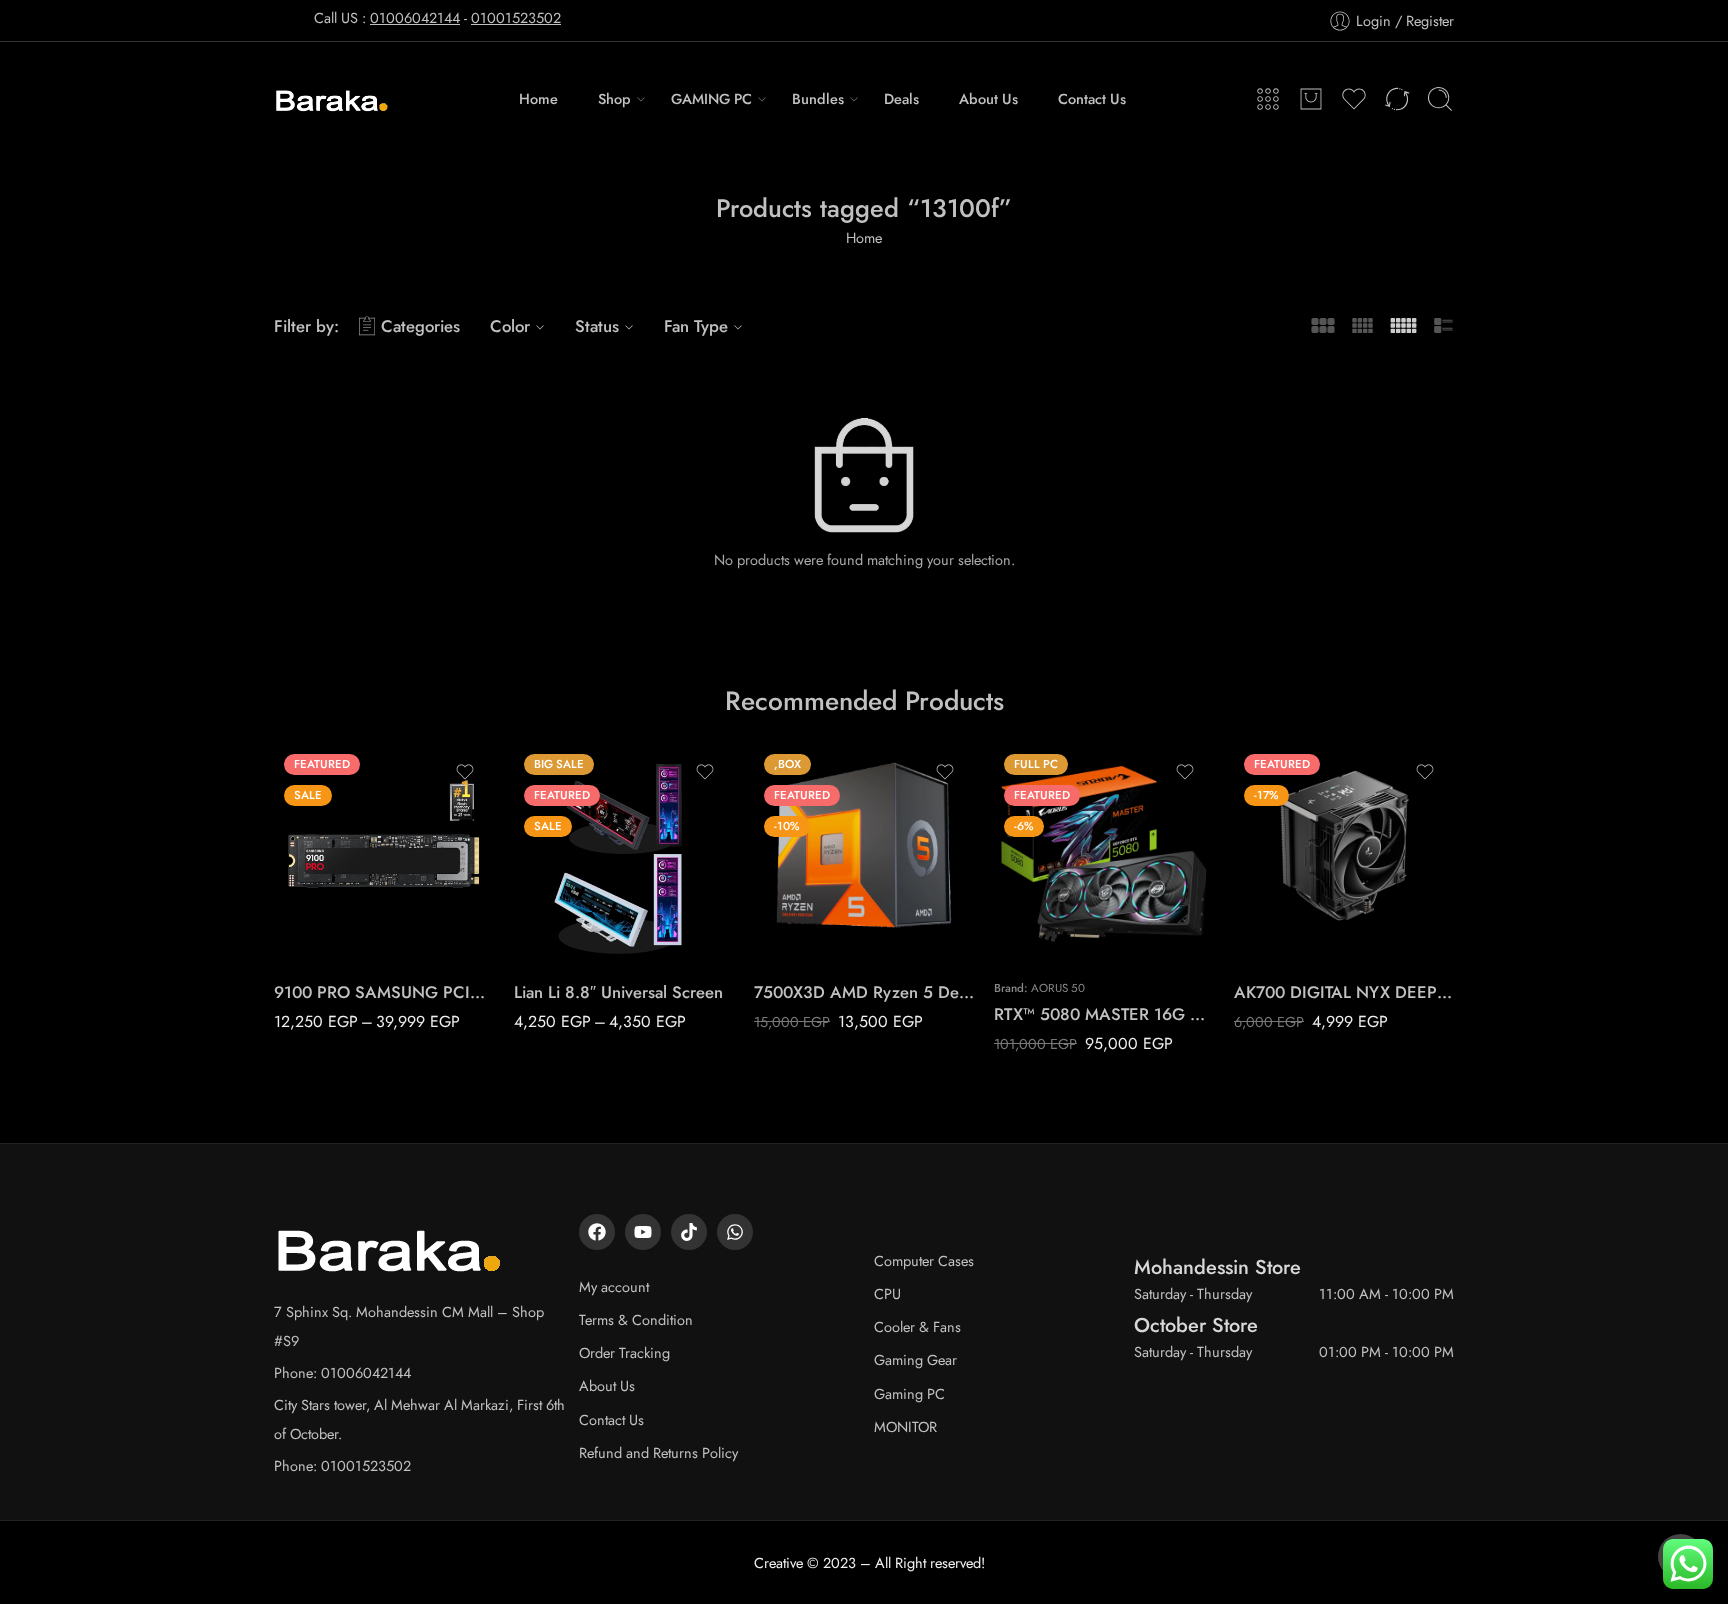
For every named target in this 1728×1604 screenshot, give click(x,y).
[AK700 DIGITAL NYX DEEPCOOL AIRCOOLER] (1344, 854)
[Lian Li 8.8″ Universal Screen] (624, 854)
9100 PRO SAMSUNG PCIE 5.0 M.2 (384, 992)
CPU (887, 1293)
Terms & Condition (636, 1319)
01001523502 (516, 17)
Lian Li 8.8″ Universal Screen (618, 992)
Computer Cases (924, 1260)
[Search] (1440, 99)
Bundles (818, 98)
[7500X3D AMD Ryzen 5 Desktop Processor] (864, 854)
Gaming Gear (915, 1359)
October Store (1196, 1325)
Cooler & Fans (917, 1326)
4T (328, 935)
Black (568, 905)
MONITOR (905, 1426)
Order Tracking (624, 1352)
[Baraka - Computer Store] (332, 98)
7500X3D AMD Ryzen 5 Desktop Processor (864, 992)
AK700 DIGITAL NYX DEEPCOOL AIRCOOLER (1344, 992)
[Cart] (1311, 99)
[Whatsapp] (735, 1232)
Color (510, 326)
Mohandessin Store (1217, 1267)
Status (597, 326)
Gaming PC (909, 1393)
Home (538, 98)
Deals (901, 98)
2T (328, 905)
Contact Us (1092, 98)
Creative (778, 1562)
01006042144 (415, 17)
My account (614, 1286)
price (289, 848)
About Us (988, 98)
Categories (420, 326)
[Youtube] (643, 1232)
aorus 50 (1058, 988)
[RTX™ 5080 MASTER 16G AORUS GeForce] (1104, 854)
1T (328, 874)
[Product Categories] (1268, 99)
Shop (614, 98)
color (529, 878)
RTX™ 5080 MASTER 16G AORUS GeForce (1104, 1014)
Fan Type (696, 326)
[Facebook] (597, 1232)
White (569, 935)
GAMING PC (711, 98)
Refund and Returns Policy (658, 1452)
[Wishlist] (465, 772)
